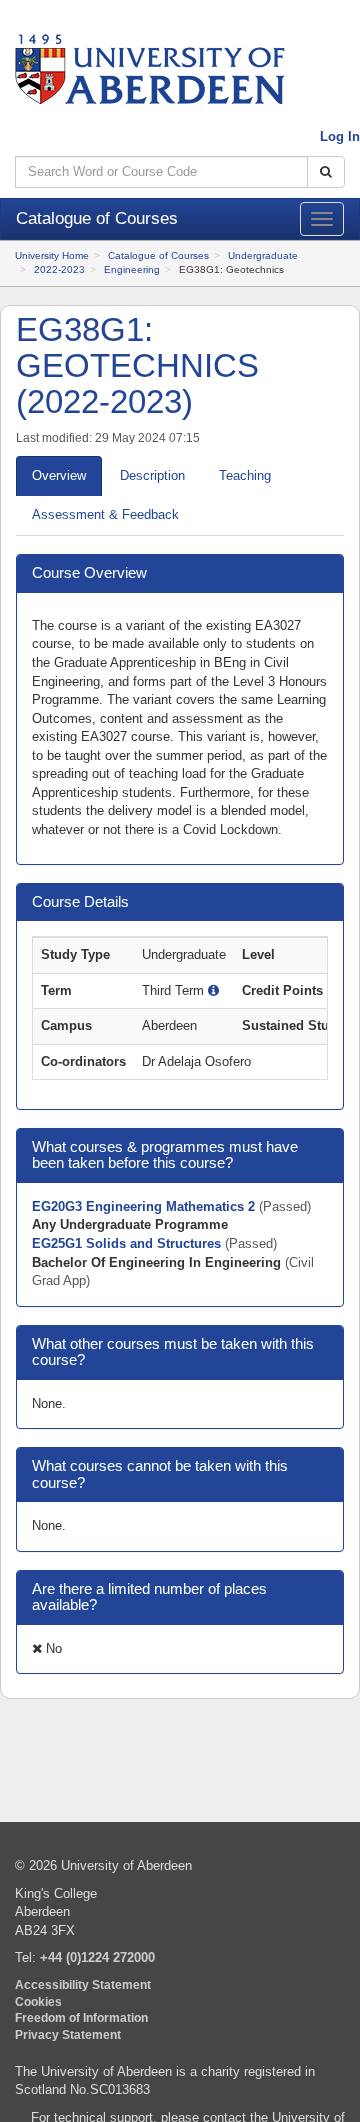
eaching (245, 475)
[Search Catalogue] (326, 172)
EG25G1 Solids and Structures (128, 1243)
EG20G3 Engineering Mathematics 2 (145, 1206)
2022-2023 (59, 269)
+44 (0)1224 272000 (97, 1957)
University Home (52, 255)
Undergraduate (263, 255)
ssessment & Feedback (105, 514)
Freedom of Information (81, 2017)
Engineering (132, 269)
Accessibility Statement (83, 1984)
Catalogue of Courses (158, 255)
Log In (340, 136)
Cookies (38, 2001)
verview (59, 475)
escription (152, 475)
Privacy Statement (68, 2034)
